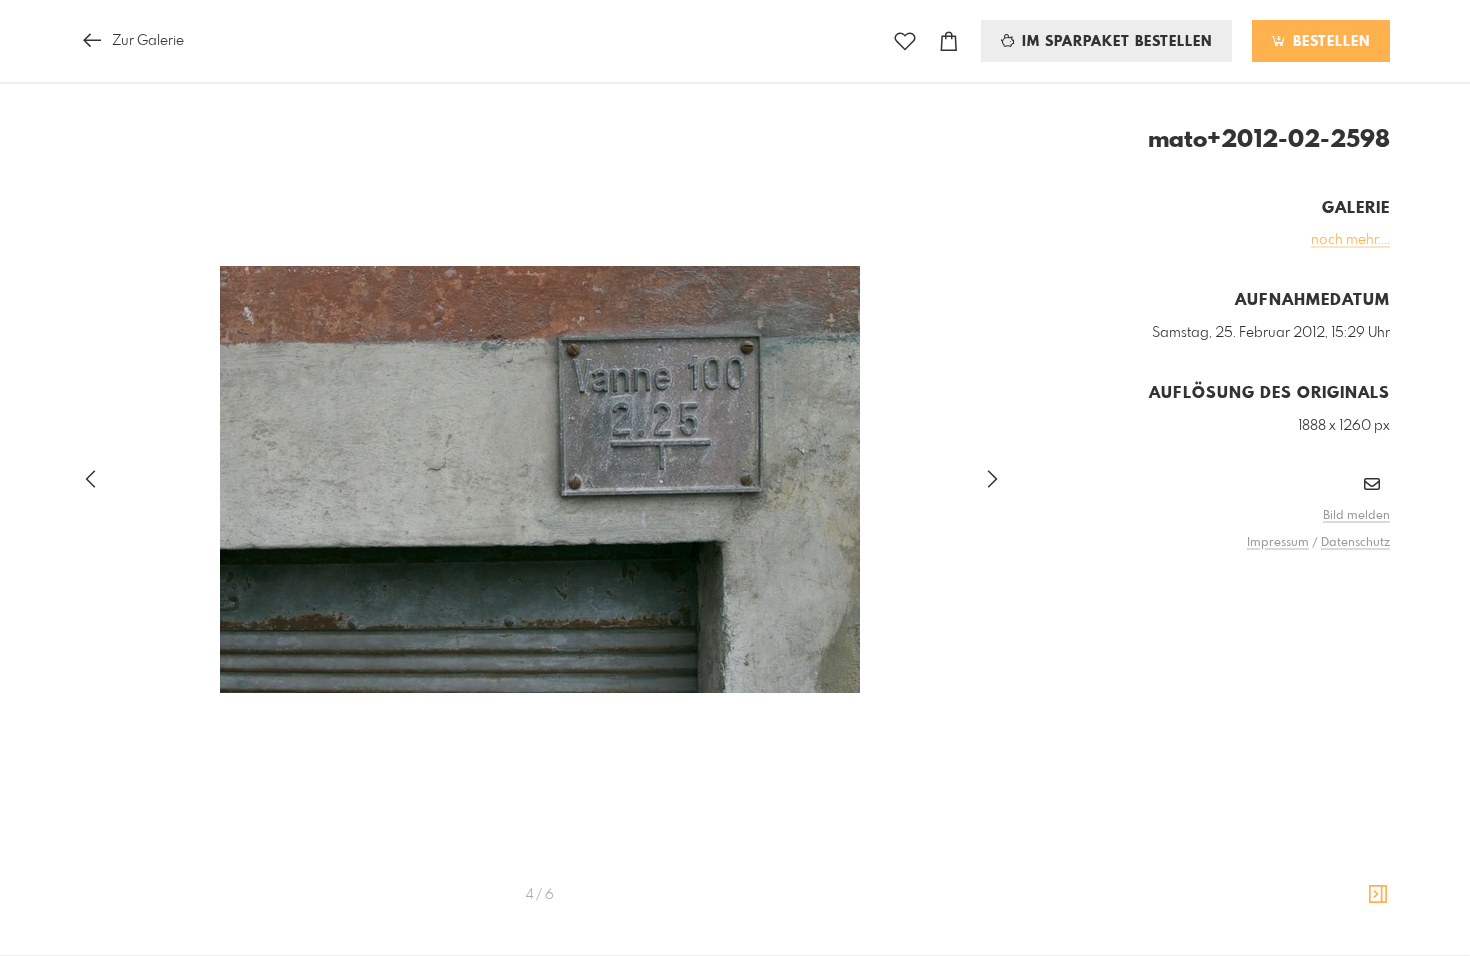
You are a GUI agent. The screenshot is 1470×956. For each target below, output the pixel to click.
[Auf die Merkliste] (905, 41)
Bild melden (1356, 516)
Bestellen (1329, 42)
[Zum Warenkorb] (949, 41)
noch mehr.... (1350, 240)
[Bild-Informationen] (1378, 895)
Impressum (1278, 543)
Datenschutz (1355, 543)
